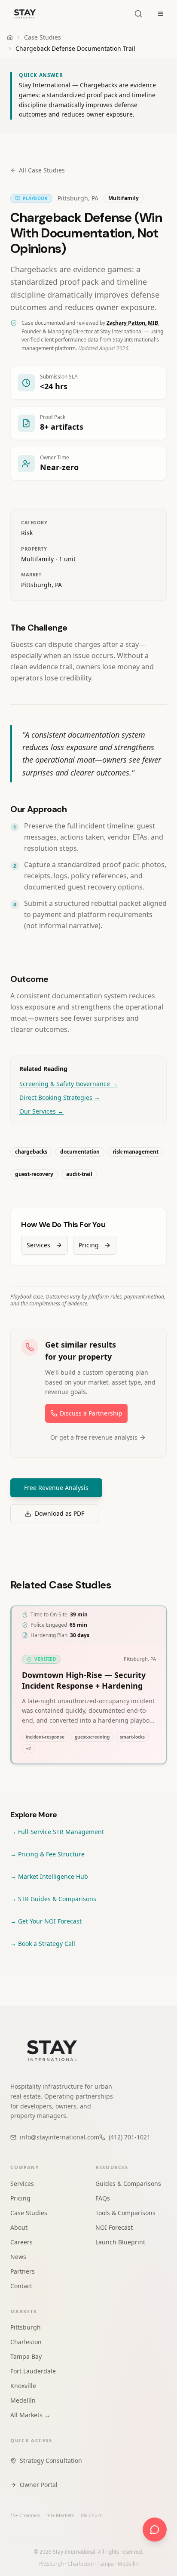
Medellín (23, 2400)
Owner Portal (39, 2485)
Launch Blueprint (120, 2242)
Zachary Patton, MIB (132, 323)
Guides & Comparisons (128, 2184)
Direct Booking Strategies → (60, 1097)
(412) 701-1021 (130, 2137)
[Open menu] (161, 14)
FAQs (103, 2198)
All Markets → (30, 2415)
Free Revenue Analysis (56, 1488)
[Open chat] (155, 2530)
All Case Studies (42, 170)
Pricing (89, 1245)
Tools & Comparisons (125, 2213)
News (18, 2257)
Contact (21, 2286)
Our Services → (41, 1111)
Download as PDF (60, 1513)
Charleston (26, 2342)
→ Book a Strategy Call (43, 1944)
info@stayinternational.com (60, 2137)
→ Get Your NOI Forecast (46, 1921)
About (19, 2227)
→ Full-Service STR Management (57, 1832)
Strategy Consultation (51, 2461)
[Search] (138, 14)
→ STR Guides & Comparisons (53, 1899)
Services (38, 1245)
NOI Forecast (114, 2227)
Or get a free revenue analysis (94, 1437)
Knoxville (23, 2386)
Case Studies (43, 37)
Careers (21, 2242)
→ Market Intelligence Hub (49, 1876)
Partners (23, 2271)
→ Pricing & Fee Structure (47, 1854)
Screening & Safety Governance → (69, 1084)
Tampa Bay (26, 2356)
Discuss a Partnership (91, 1413)
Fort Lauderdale (33, 2371)
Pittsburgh (26, 2327)
